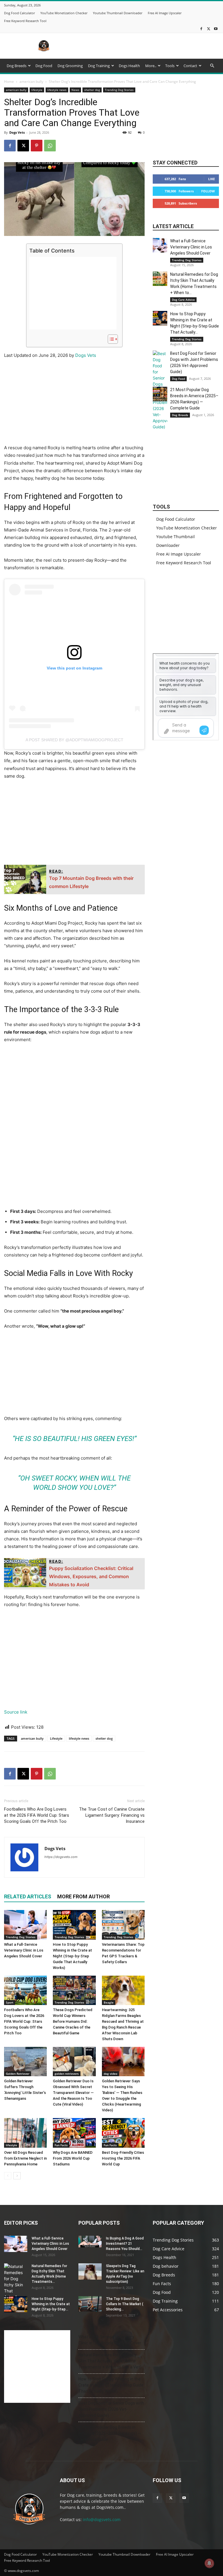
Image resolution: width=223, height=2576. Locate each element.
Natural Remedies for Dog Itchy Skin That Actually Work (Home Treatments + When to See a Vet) (110, 2361)
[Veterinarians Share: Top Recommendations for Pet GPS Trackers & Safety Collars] (123, 1925)
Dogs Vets (17, 132)
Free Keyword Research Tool (25, 21)
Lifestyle (56, 1738)
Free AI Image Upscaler (165, 13)
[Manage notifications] (209, 2563)
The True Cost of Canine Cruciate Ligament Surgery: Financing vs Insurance (112, 1815)
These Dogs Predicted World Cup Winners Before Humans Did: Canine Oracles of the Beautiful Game (73, 2021)
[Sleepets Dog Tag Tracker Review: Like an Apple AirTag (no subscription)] (90, 2271)
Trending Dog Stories (119, 90)
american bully (31, 82)
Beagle (109, 2002)
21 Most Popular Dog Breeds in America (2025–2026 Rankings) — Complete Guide (110, 2433)
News (75, 90)
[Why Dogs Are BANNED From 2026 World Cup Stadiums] (74, 2133)
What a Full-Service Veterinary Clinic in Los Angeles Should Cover (24, 1950)
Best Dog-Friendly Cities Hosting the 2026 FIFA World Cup (123, 2158)
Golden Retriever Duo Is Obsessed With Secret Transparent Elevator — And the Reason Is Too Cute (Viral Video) (73, 2093)
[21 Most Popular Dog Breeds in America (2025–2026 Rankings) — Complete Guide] (160, 394)
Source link (16, 1712)
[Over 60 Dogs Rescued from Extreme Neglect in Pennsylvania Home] (25, 2133)
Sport (10, 2002)
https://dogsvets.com (61, 1857)
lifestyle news (57, 90)
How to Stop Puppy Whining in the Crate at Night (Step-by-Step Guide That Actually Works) (72, 1956)
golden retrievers (67, 2074)
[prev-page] (8, 2176)
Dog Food (44, 66)
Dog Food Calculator (19, 13)
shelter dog (92, 90)
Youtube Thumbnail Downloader (118, 13)
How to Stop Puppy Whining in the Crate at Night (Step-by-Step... (51, 2304)
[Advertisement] (151, 46)
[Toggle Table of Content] (110, 339)
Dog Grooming (70, 66)
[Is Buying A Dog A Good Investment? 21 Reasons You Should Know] (90, 2242)
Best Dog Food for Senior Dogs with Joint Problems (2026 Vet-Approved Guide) (111, 2409)
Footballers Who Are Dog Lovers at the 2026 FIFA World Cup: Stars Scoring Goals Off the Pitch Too (37, 1815)
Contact (190, 66)
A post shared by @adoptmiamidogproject (74, 740)
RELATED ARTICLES (28, 1896)
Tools (170, 66)
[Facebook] (201, 29)
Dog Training (99, 66)
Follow (208, 191)
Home (9, 82)
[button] (212, 66)
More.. (151, 66)
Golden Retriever (18, 2074)
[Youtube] (216, 29)
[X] (208, 29)
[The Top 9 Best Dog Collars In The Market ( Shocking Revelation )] (90, 2304)
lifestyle (37, 90)
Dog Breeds (17, 66)
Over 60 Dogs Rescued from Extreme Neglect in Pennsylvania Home (25, 2158)
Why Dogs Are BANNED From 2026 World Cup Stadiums (73, 2158)
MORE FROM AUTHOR (83, 1896)
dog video (110, 2074)
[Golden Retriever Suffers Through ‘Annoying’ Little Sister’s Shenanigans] (25, 2062)
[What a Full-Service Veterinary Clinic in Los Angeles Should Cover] (25, 1925)
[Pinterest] (37, 146)
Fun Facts (61, 2145)
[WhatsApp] (50, 146)
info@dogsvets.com (102, 2519)
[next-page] (17, 2176)
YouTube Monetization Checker (64, 13)
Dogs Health (129, 66)
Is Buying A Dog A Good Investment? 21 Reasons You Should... (125, 2244)
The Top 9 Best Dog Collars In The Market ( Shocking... (125, 2304)
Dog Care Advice (183, 300)
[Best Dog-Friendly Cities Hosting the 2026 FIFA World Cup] (123, 2133)
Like (212, 179)
